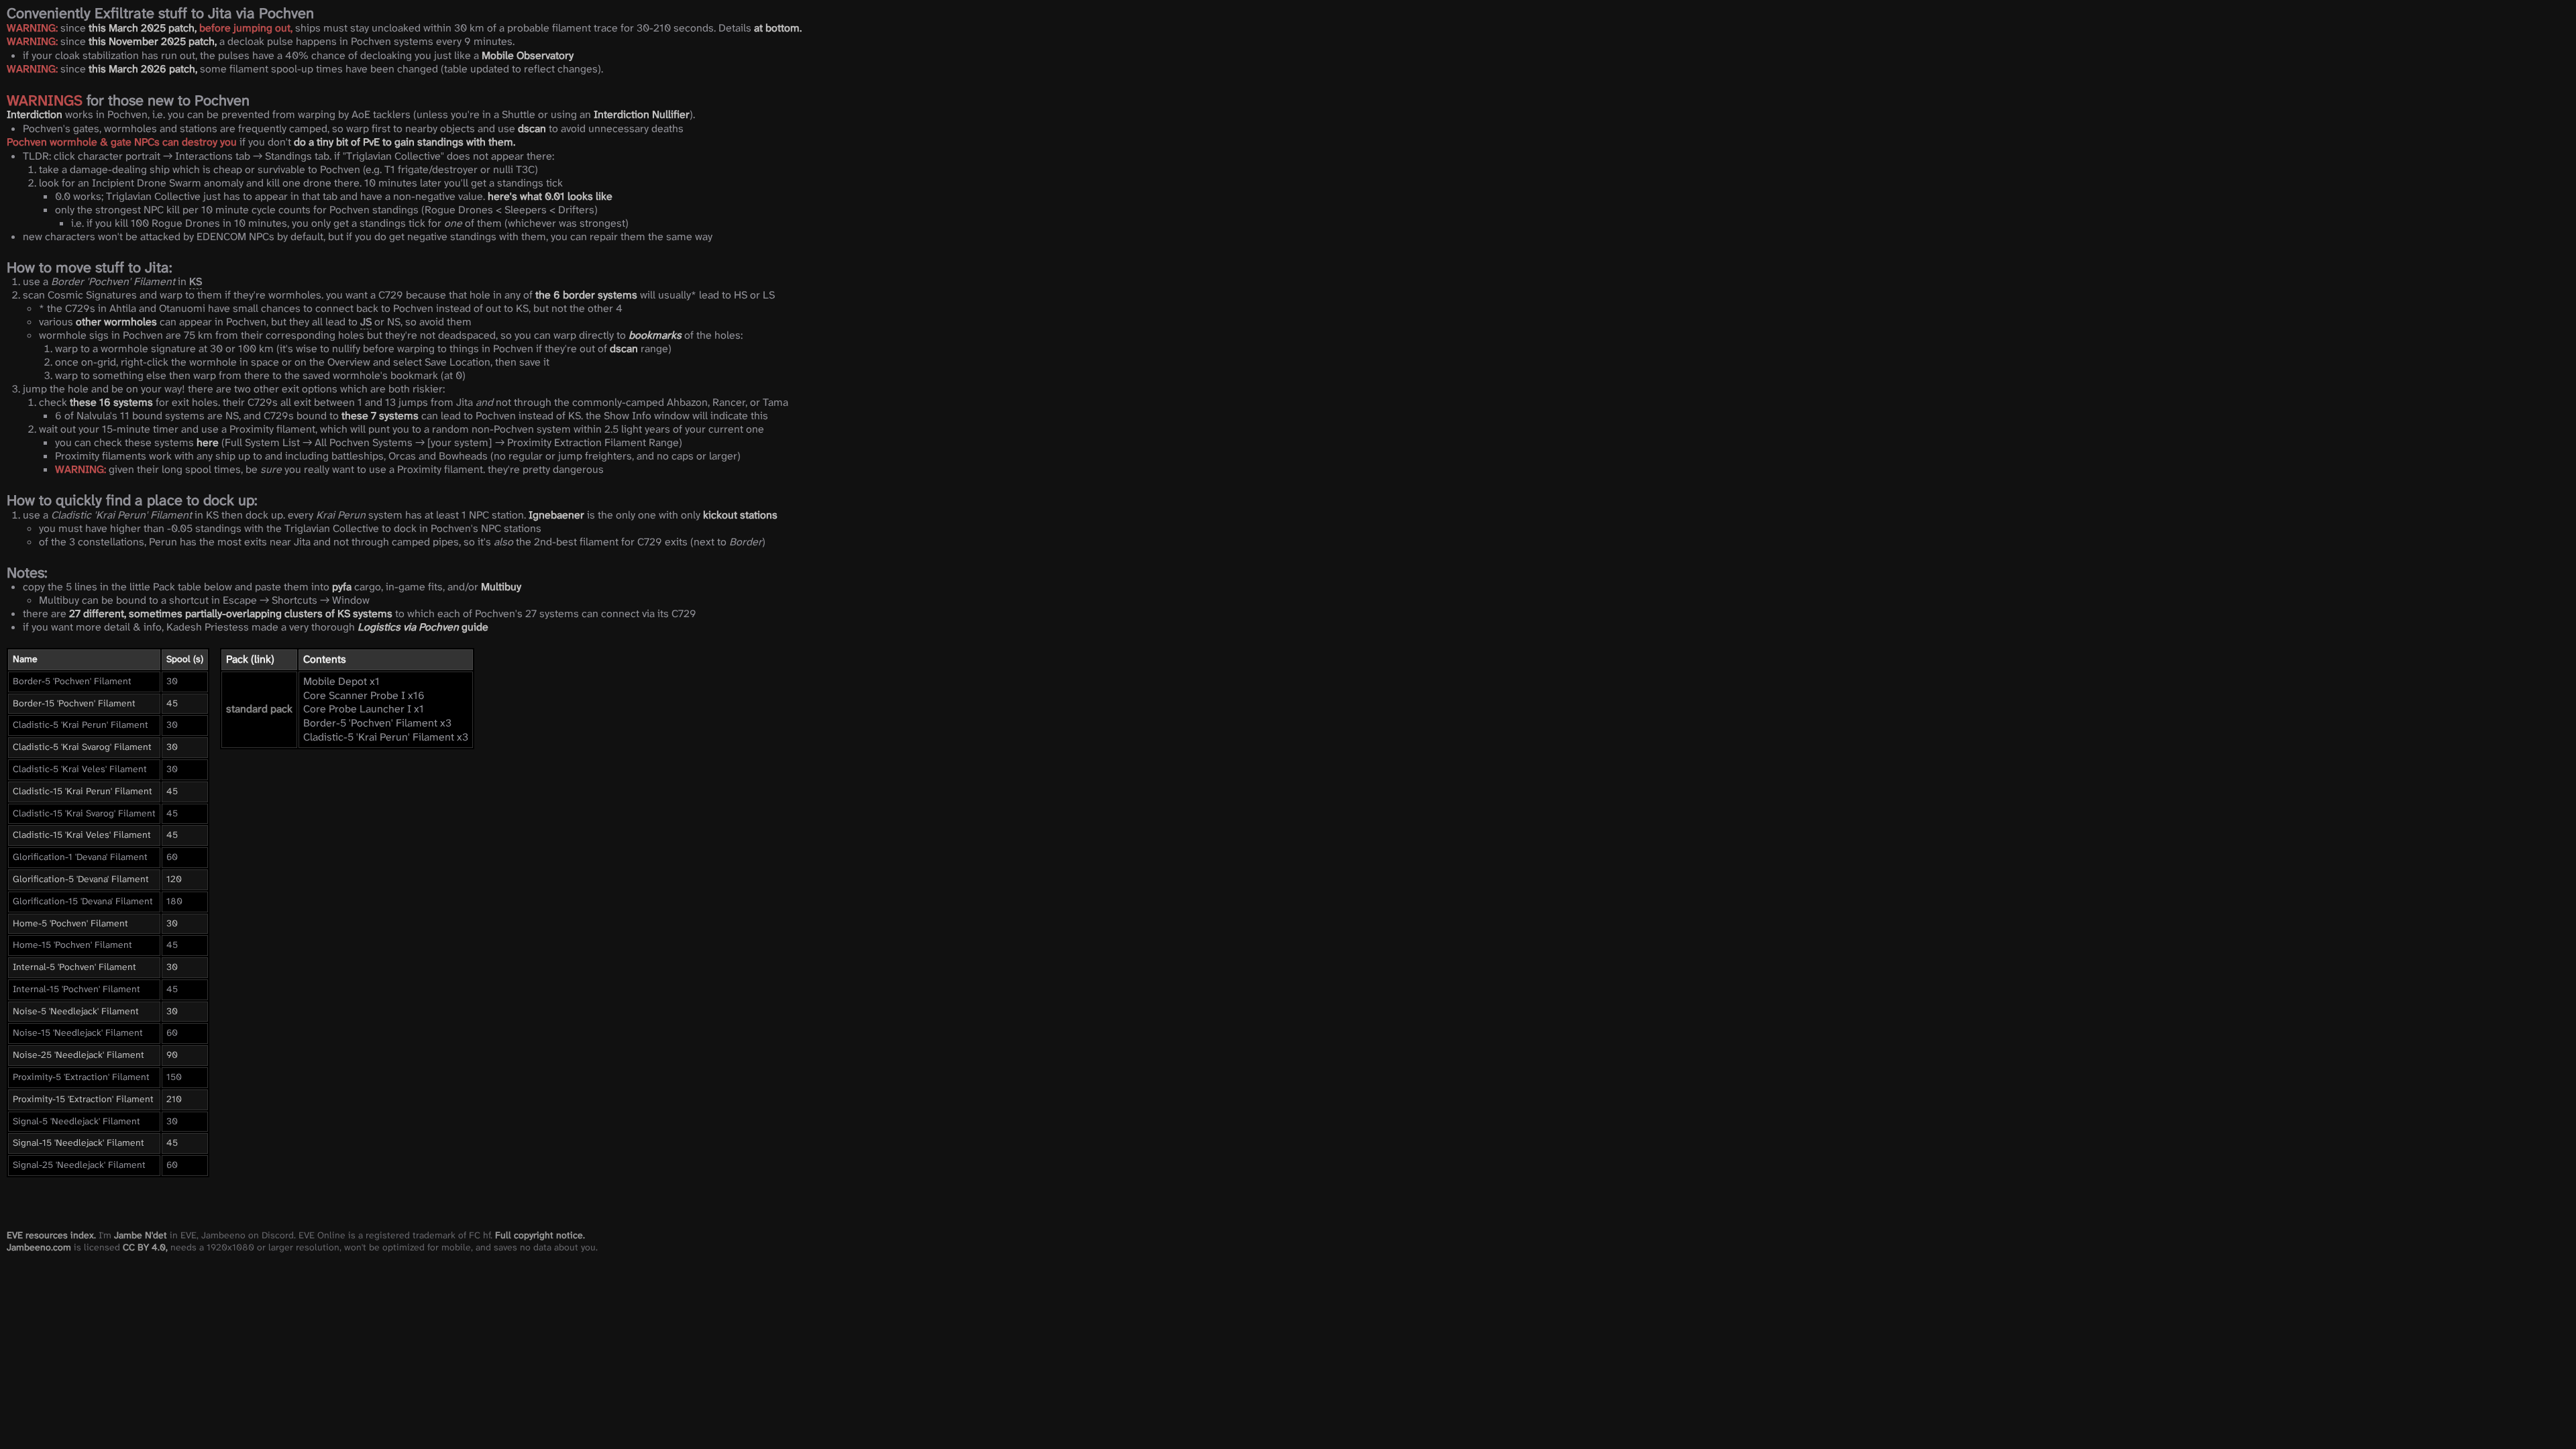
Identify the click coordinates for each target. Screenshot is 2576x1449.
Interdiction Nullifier (642, 114)
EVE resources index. (51, 1235)
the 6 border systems (586, 295)
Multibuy (501, 587)
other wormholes (116, 322)
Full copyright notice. (540, 1235)
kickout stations (740, 515)
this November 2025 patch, (153, 41)
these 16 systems (111, 402)
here (208, 442)
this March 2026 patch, (143, 69)
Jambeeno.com (39, 1247)
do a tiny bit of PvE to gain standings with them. (405, 142)
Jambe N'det (141, 1235)
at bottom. (778, 28)
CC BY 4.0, (145, 1247)
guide (423, 627)
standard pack (259, 709)
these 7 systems (380, 416)
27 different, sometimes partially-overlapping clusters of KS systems (231, 613)
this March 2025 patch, (143, 28)
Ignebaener (556, 515)
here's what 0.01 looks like (550, 196)
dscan (532, 128)
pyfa (342, 587)
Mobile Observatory (528, 55)
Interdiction (35, 114)
